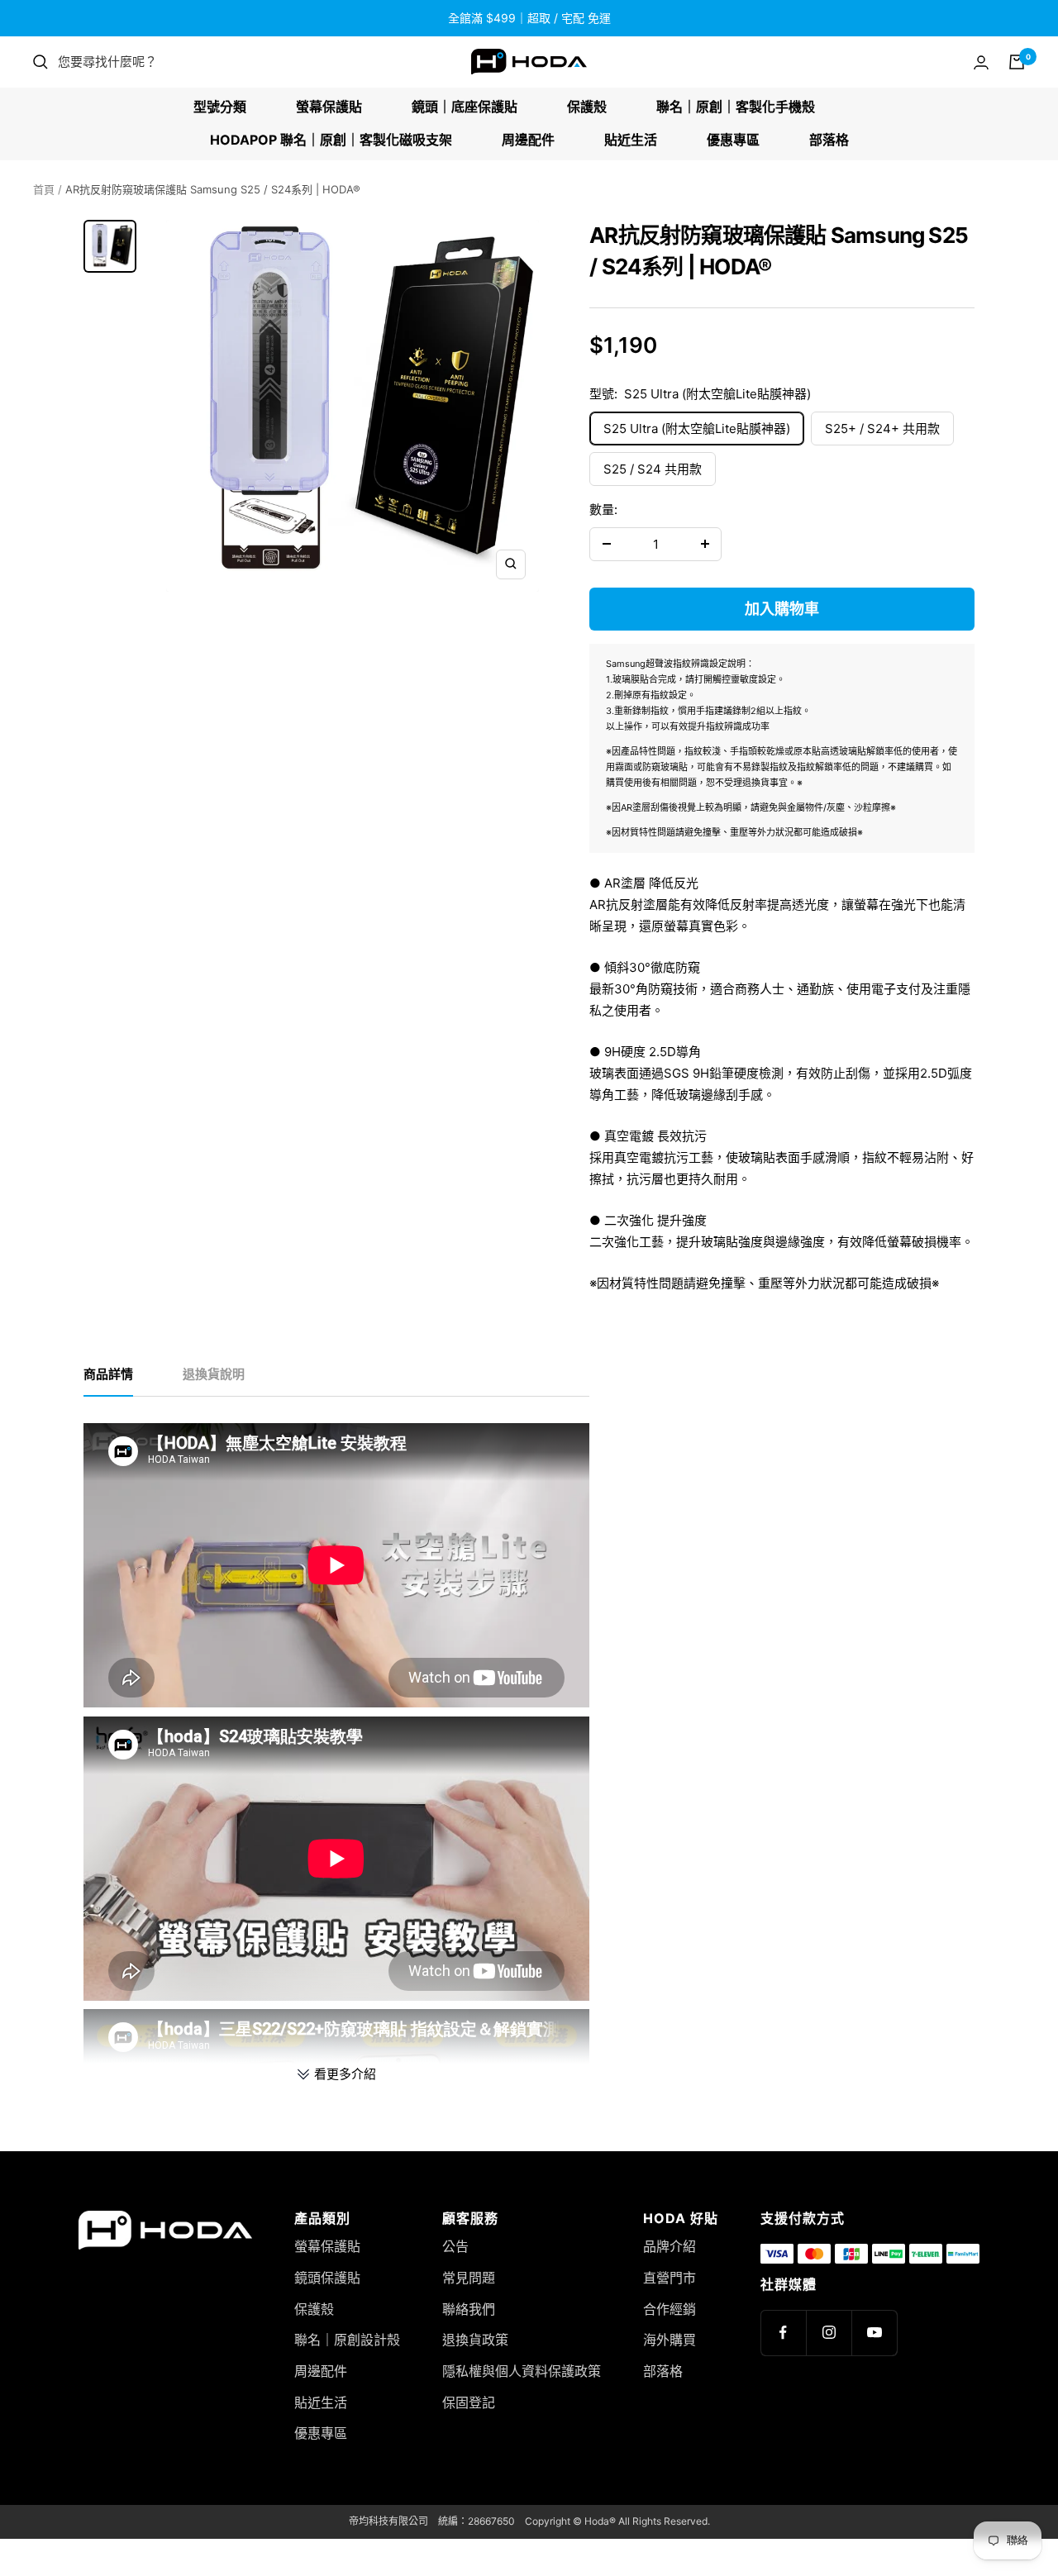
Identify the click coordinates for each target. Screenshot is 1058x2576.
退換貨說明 (214, 1374)
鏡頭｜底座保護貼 (465, 107)
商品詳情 (108, 1374)
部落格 (829, 140)
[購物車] (1017, 62)
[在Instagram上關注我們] (829, 2333)
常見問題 (469, 2278)
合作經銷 (670, 2309)
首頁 (44, 189)
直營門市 (670, 2278)
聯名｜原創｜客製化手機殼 (736, 107)
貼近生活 (631, 140)
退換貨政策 (475, 2340)
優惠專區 (733, 140)
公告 (455, 2246)
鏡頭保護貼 (327, 2278)
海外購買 (670, 2340)
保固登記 (469, 2402)
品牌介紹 (670, 2246)
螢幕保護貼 (329, 107)
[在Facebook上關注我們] (783, 2333)
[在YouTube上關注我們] (874, 2333)
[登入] (981, 62)
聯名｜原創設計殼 (347, 2340)
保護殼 (587, 107)
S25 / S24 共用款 (653, 469)
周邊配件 (528, 140)
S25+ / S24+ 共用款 (882, 429)
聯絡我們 (469, 2309)
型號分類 (220, 107)
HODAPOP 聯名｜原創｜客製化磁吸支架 (331, 140)
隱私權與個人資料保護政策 (522, 2371)
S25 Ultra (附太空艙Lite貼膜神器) (697, 429)
